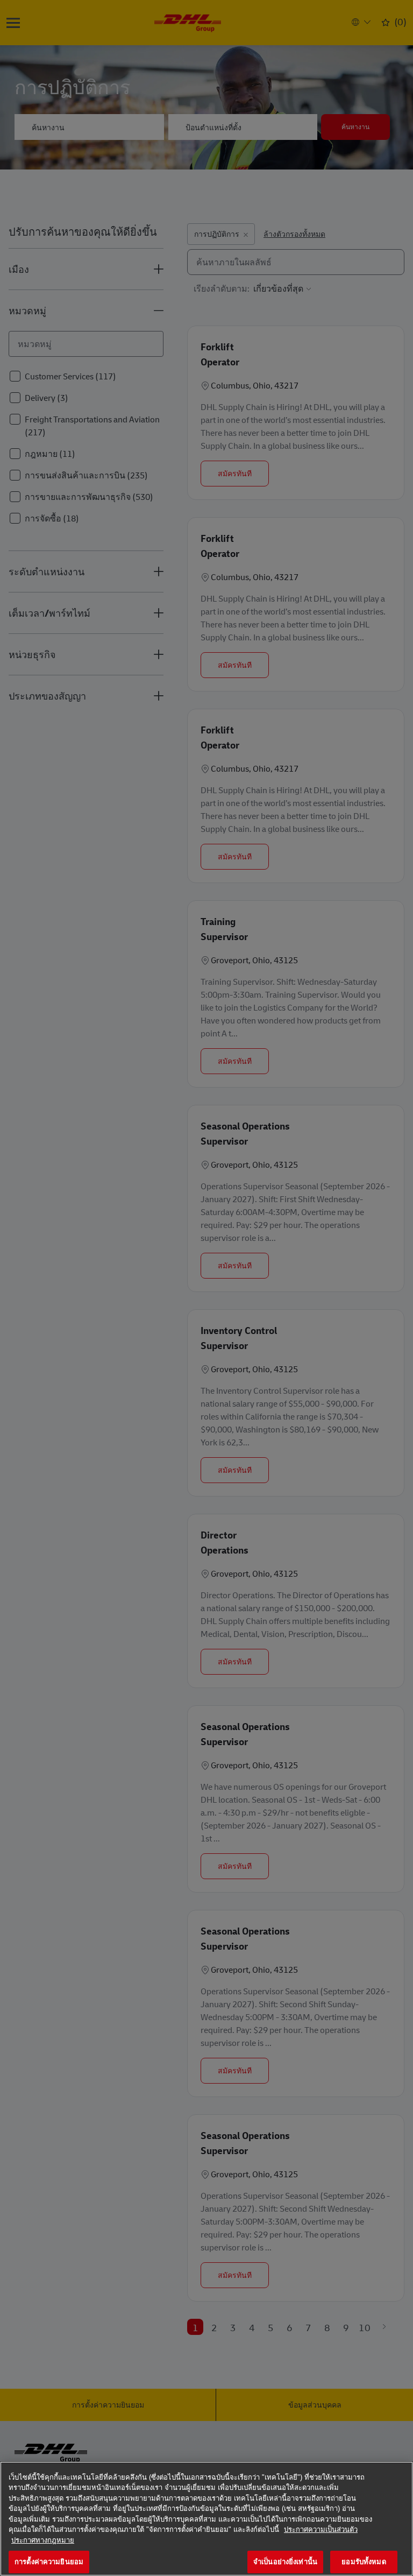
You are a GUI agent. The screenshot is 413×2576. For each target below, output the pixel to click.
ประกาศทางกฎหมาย (43, 2540)
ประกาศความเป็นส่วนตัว (321, 2529)
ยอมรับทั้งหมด (364, 2562)
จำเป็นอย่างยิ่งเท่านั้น (285, 2562)
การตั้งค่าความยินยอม (49, 2562)
